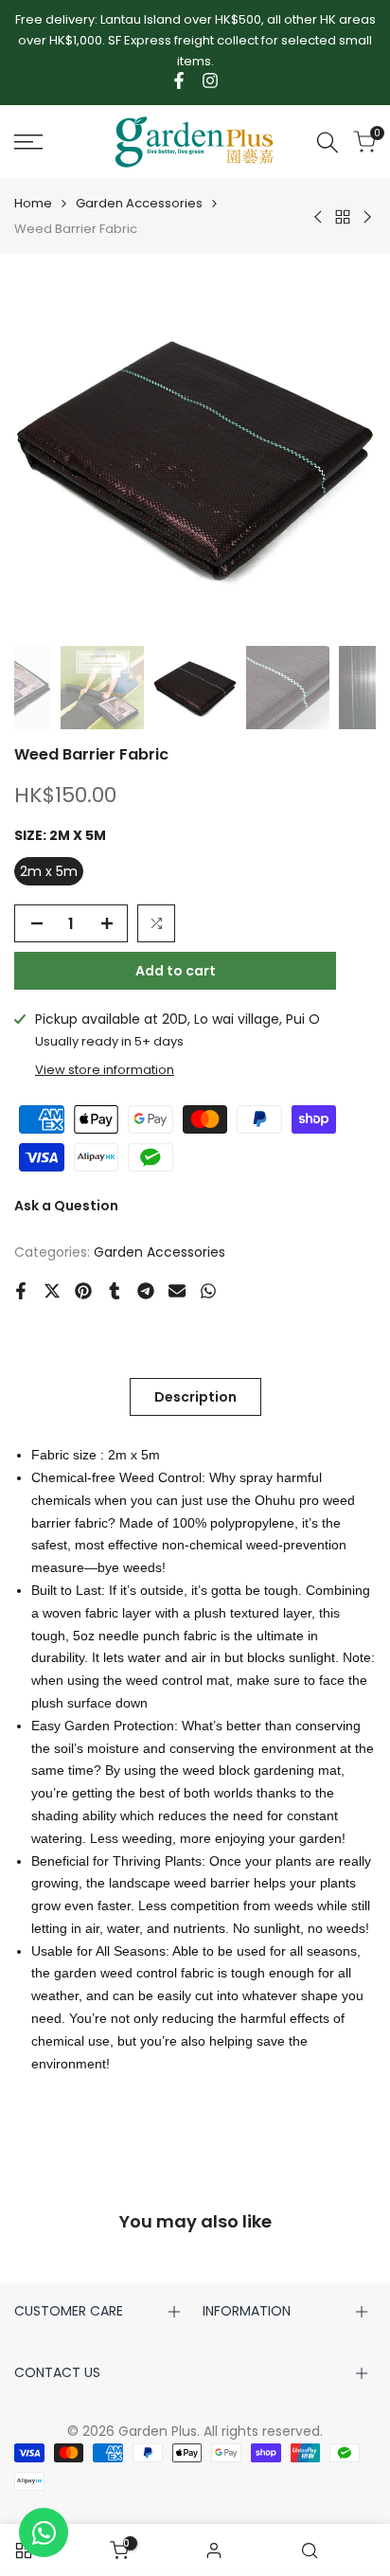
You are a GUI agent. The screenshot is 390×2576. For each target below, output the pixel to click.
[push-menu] (28, 142)
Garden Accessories (139, 203)
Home (33, 203)
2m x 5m (49, 871)
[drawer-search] (328, 143)
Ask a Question (66, 1206)
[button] (156, 923)
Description (195, 1397)
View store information (105, 1070)
